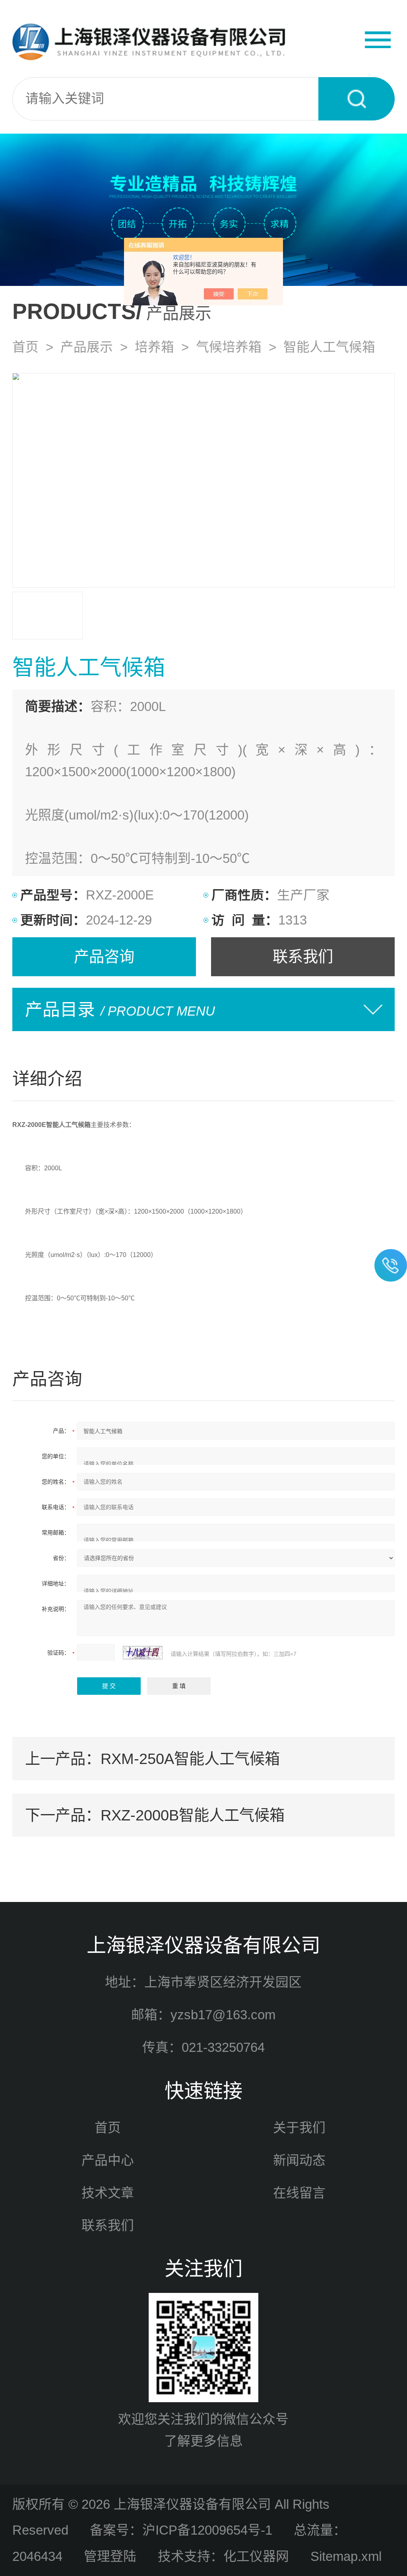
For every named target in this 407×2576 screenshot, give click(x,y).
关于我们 (299, 2128)
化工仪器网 (256, 2556)
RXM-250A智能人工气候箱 (190, 1759)
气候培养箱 (229, 347)
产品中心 (108, 2160)
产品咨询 (104, 957)
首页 (25, 347)
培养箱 (154, 347)
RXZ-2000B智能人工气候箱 (193, 1815)
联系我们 (303, 957)
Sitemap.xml (346, 2556)
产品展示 (87, 347)
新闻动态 (299, 2160)
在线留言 (299, 2193)
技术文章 (108, 2193)
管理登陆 (110, 2556)
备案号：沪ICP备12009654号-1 (181, 2530)
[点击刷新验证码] (143, 1653)
